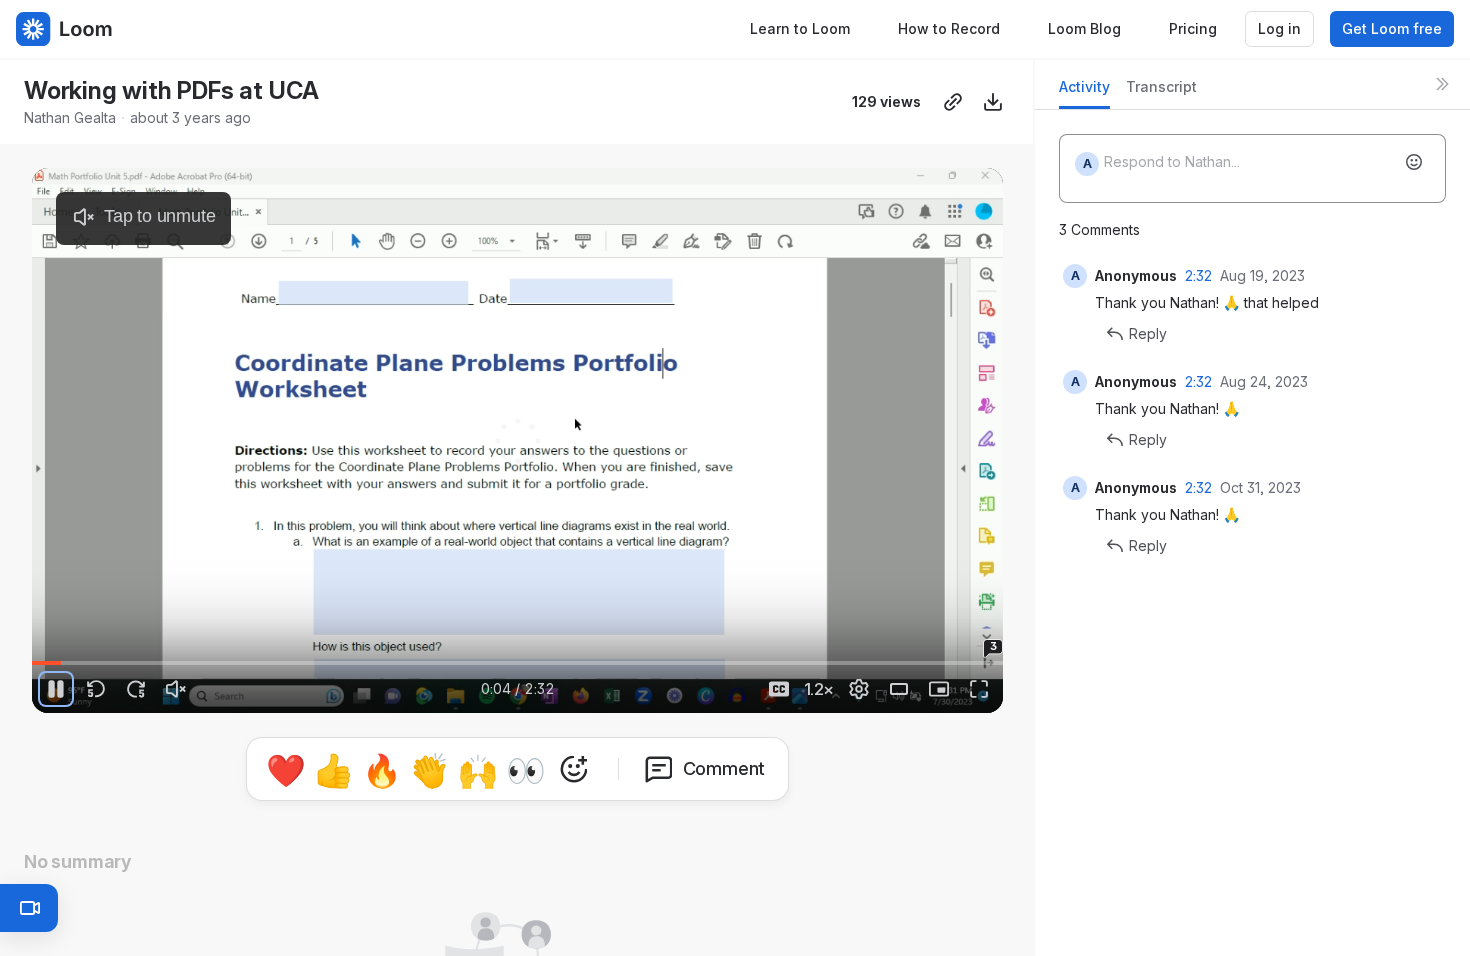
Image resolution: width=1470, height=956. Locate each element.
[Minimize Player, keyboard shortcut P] (939, 689)
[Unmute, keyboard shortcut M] (176, 689)
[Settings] (859, 689)
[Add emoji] (1414, 162)
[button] (828, 651)
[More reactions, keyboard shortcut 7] (574, 769)
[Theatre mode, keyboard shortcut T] (899, 689)
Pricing (1193, 28)
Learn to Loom (800, 28)
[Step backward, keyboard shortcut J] (96, 689)
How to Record (949, 28)
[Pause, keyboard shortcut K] (56, 689)
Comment (724, 768)
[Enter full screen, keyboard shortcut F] (979, 689)
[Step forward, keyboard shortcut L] (136, 689)
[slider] (517, 663)
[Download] (993, 102)
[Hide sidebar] (1442, 84)
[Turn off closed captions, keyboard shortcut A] (779, 689)
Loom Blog (1084, 28)
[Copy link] (953, 102)
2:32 (1198, 275)
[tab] (1084, 92)
